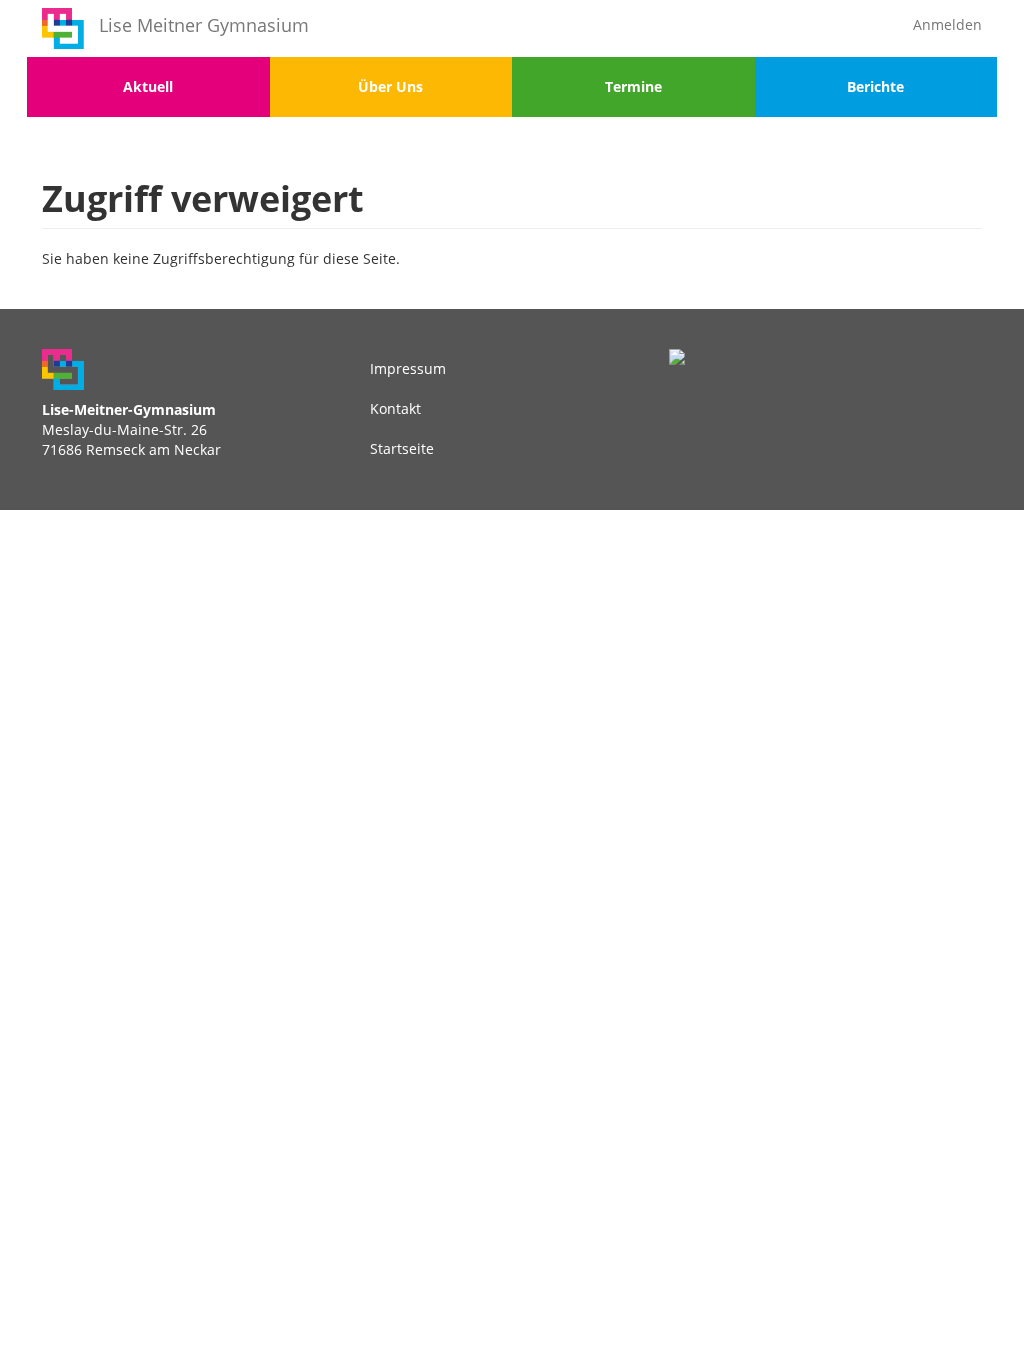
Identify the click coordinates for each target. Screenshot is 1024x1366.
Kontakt (395, 408)
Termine (633, 86)
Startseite (402, 448)
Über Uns (390, 86)
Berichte (875, 86)
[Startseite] (63, 28)
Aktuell (148, 86)
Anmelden (947, 24)
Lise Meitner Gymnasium (204, 25)
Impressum (408, 368)
